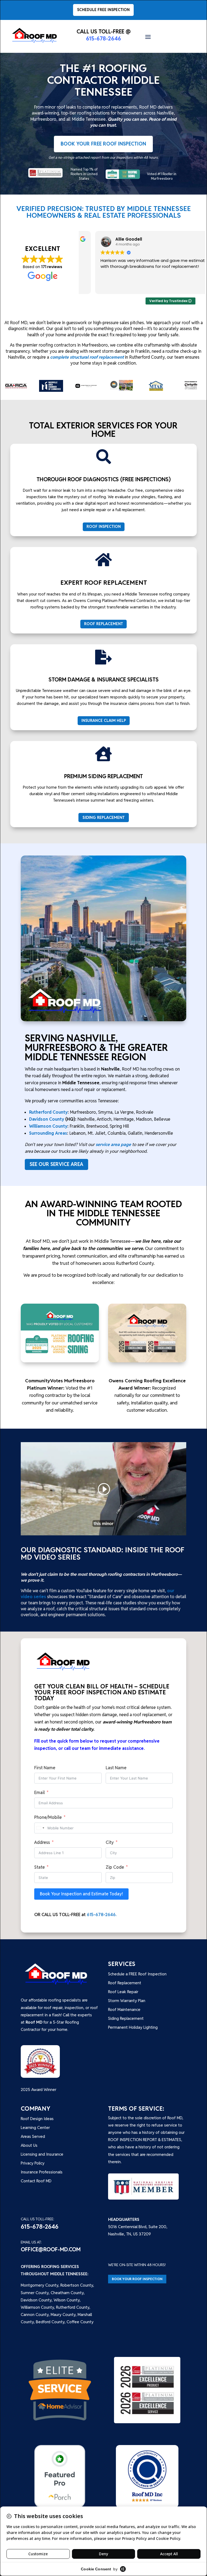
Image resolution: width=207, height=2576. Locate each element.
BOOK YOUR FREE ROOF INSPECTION (103, 144)
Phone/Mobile (48, 1817)
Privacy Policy (33, 2163)
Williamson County (48, 1126)
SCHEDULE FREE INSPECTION (103, 10)
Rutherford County (48, 1112)
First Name (45, 1768)
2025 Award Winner (39, 2089)
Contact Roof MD (36, 2181)
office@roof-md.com (51, 2249)
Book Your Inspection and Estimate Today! (81, 1894)
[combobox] (40, 1828)
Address (42, 1842)
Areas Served (33, 2136)
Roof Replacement (125, 1983)
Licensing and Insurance (42, 2154)
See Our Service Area (56, 1164)
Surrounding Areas (48, 1133)
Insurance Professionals (42, 2172)
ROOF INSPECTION (104, 527)
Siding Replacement (126, 2018)
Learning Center (35, 2127)
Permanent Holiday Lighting (133, 2027)
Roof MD (34, 2022)
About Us (29, 2145)
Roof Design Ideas (37, 2119)
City (110, 1842)
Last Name (116, 1768)
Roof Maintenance (124, 2009)
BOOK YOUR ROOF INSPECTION (137, 2279)
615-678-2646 (103, 39)
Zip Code (115, 1867)
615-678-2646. (102, 1915)
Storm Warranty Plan (127, 2001)
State (39, 1867)
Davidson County (47, 1119)
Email (39, 1793)
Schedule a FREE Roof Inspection (137, 1974)
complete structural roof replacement (87, 357)
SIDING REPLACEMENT (104, 817)
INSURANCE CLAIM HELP (104, 721)
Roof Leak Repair (123, 1992)
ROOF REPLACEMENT (103, 624)
